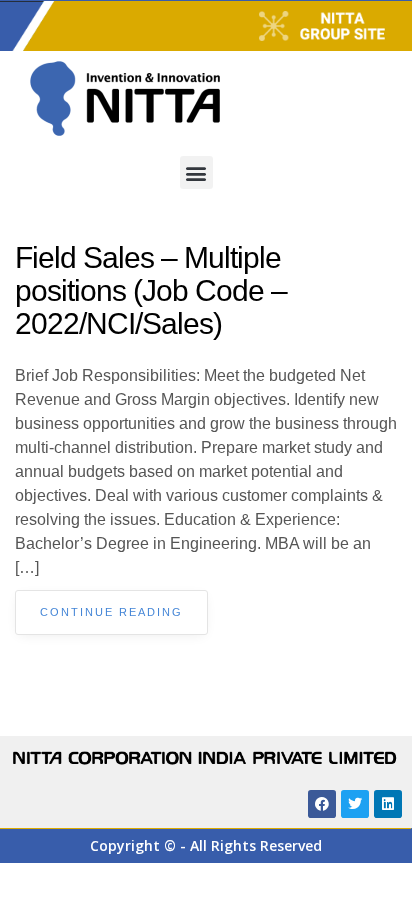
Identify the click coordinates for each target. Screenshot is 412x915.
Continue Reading (111, 612)
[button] (196, 172)
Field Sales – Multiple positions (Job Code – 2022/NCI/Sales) (151, 290)
